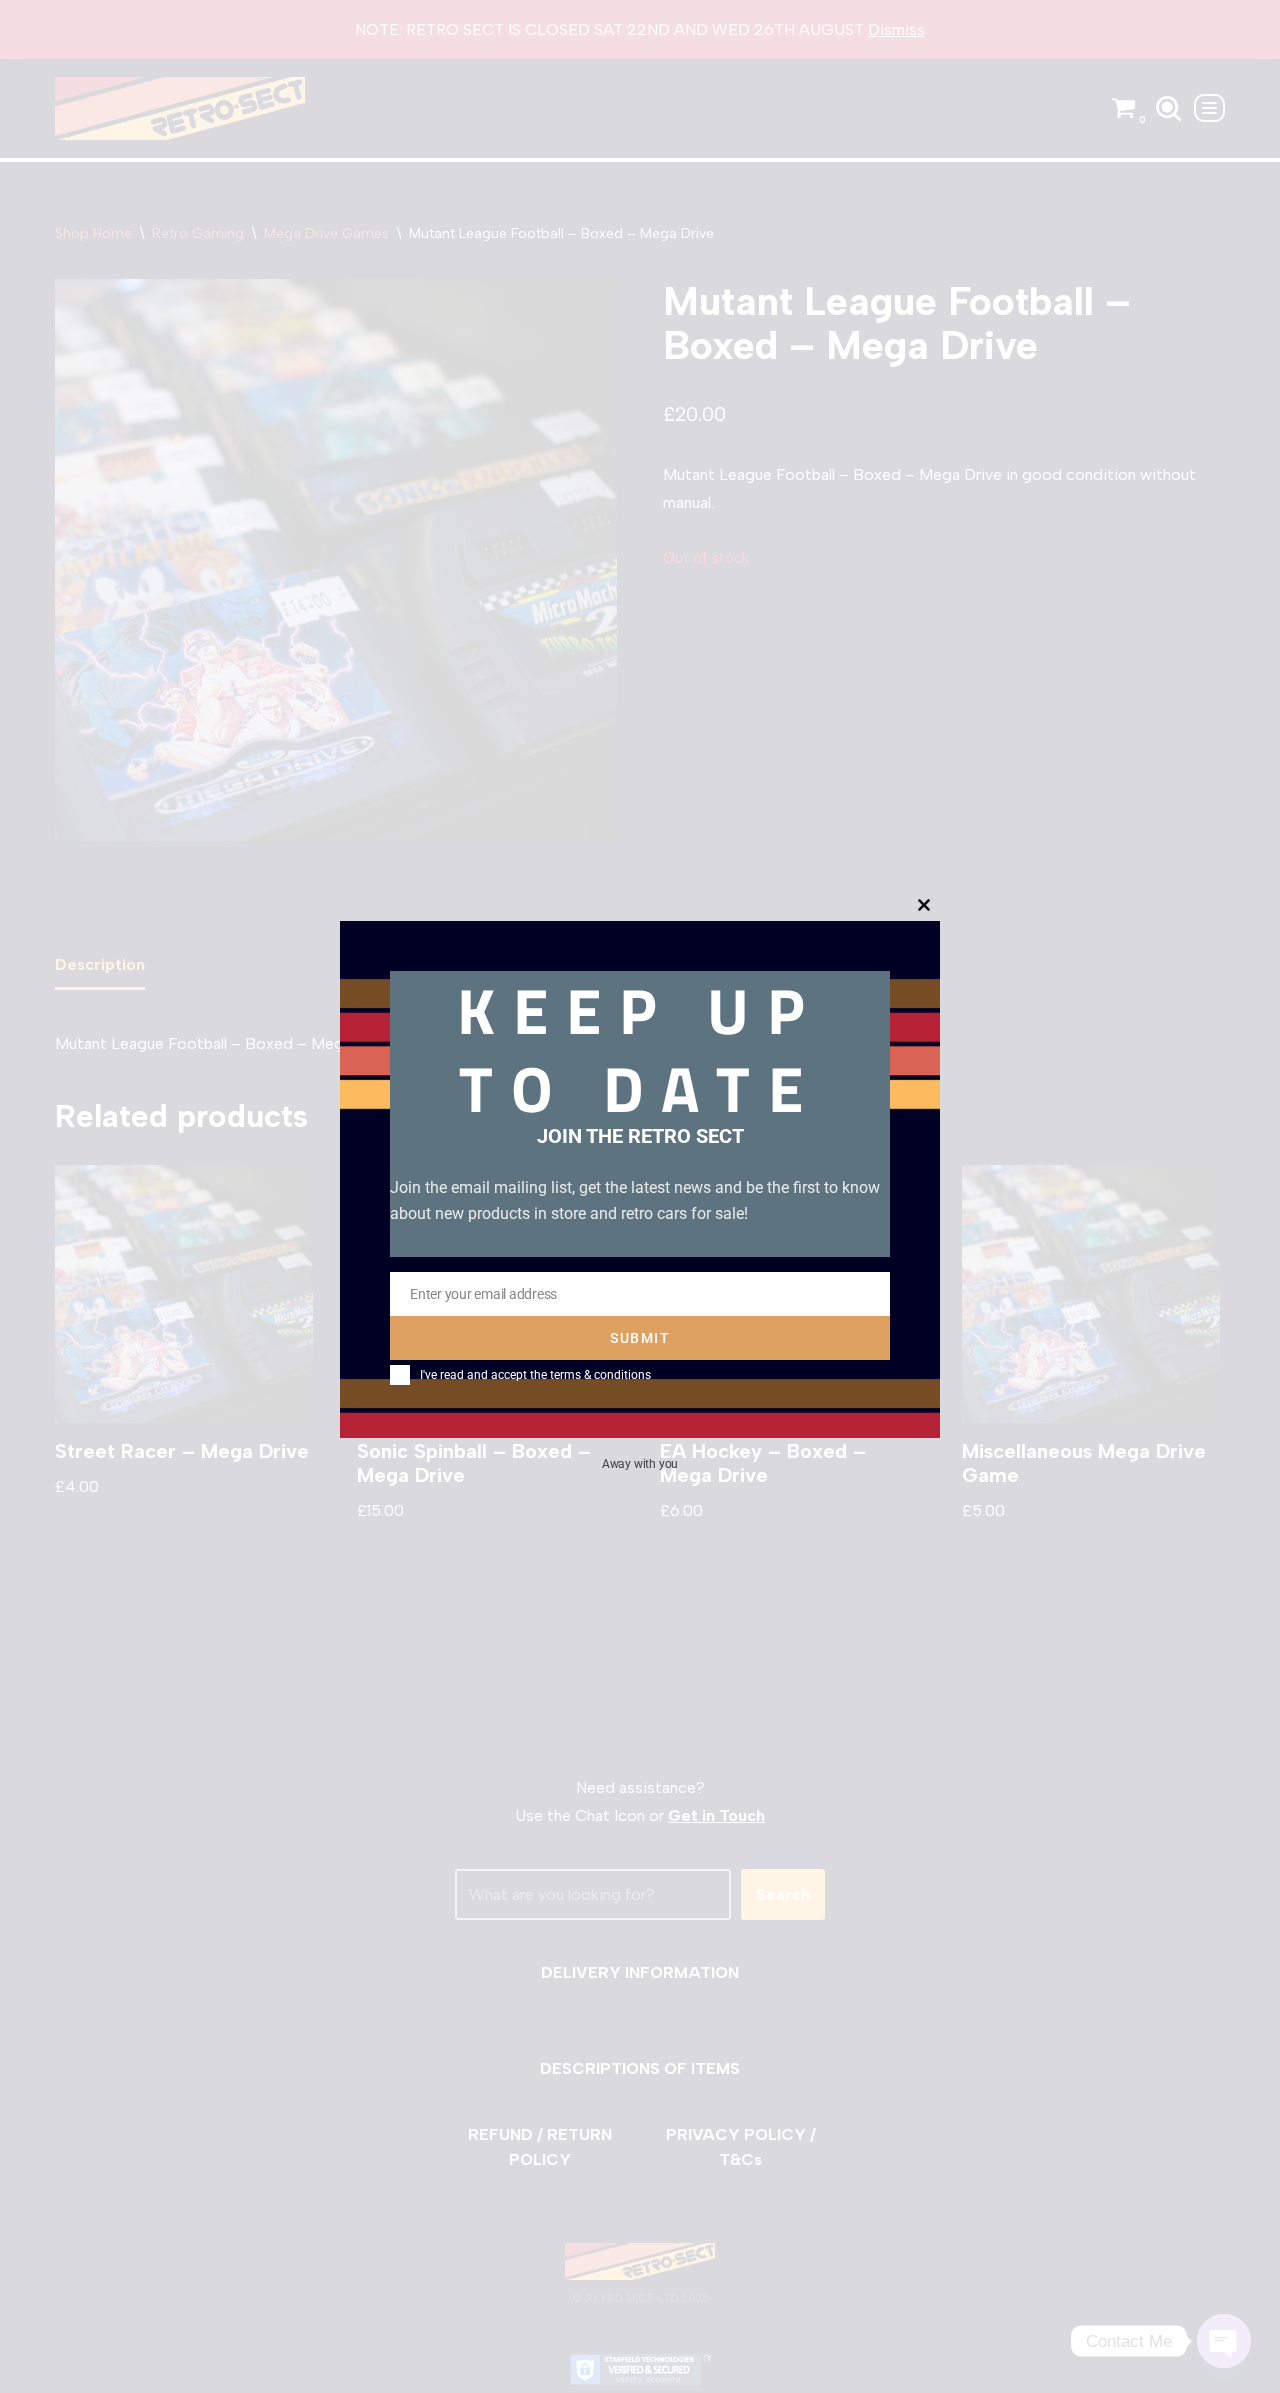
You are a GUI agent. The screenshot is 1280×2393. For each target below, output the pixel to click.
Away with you (640, 1463)
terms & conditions (600, 1375)
